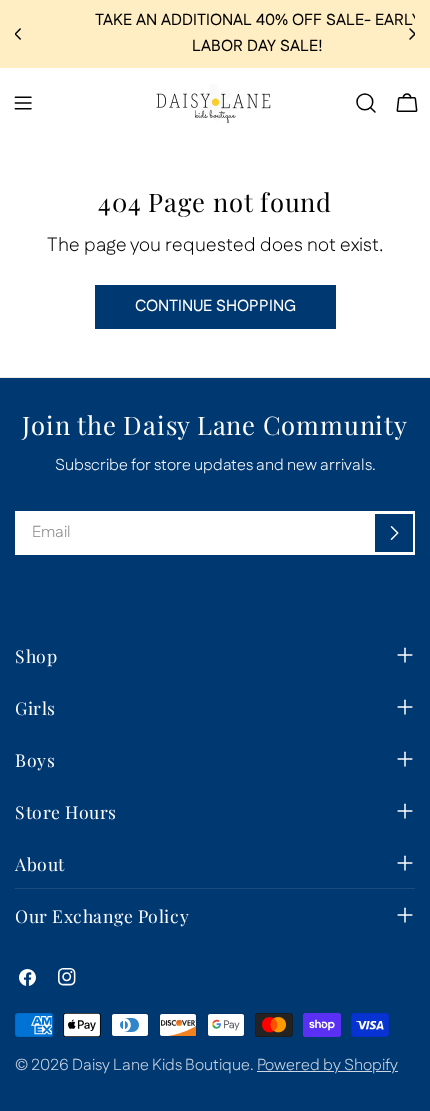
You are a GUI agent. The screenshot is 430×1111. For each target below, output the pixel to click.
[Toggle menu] (23, 103)
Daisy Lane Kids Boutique (161, 1065)
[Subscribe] (394, 533)
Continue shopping (215, 306)
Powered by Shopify (327, 1065)
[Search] (366, 103)
